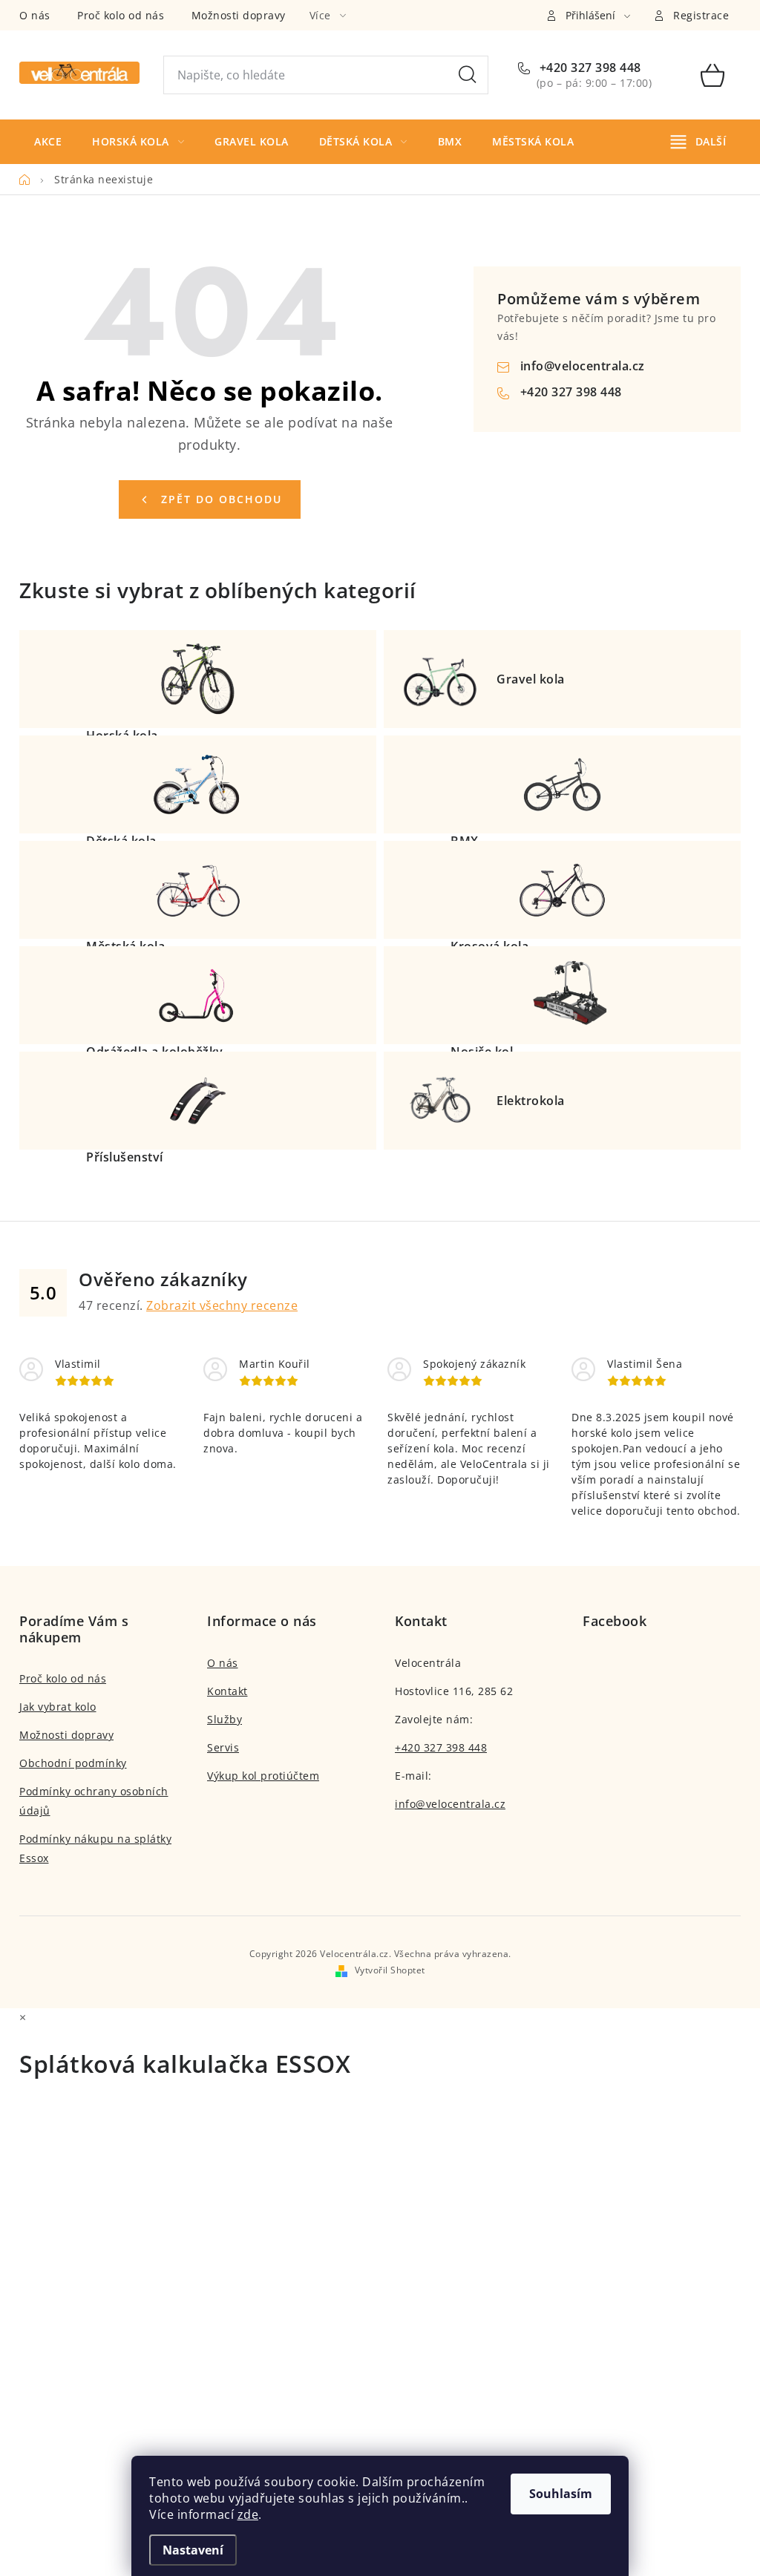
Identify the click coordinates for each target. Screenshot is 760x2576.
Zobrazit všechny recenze (222, 1305)
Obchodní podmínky (73, 1763)
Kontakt (227, 1691)
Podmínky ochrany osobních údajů (94, 1801)
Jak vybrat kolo (58, 1707)
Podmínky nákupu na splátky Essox (95, 1848)
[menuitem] (48, 142)
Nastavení (193, 2550)
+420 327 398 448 (589, 68)
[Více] (698, 142)
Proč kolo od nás (121, 15)
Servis (223, 1747)
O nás (35, 15)
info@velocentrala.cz (583, 366)
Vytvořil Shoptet (390, 1970)
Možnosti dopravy (239, 15)
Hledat (468, 75)
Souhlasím (561, 2494)
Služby (225, 1719)
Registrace (701, 15)
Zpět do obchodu (222, 499)
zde (248, 2514)
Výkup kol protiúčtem (263, 1776)
